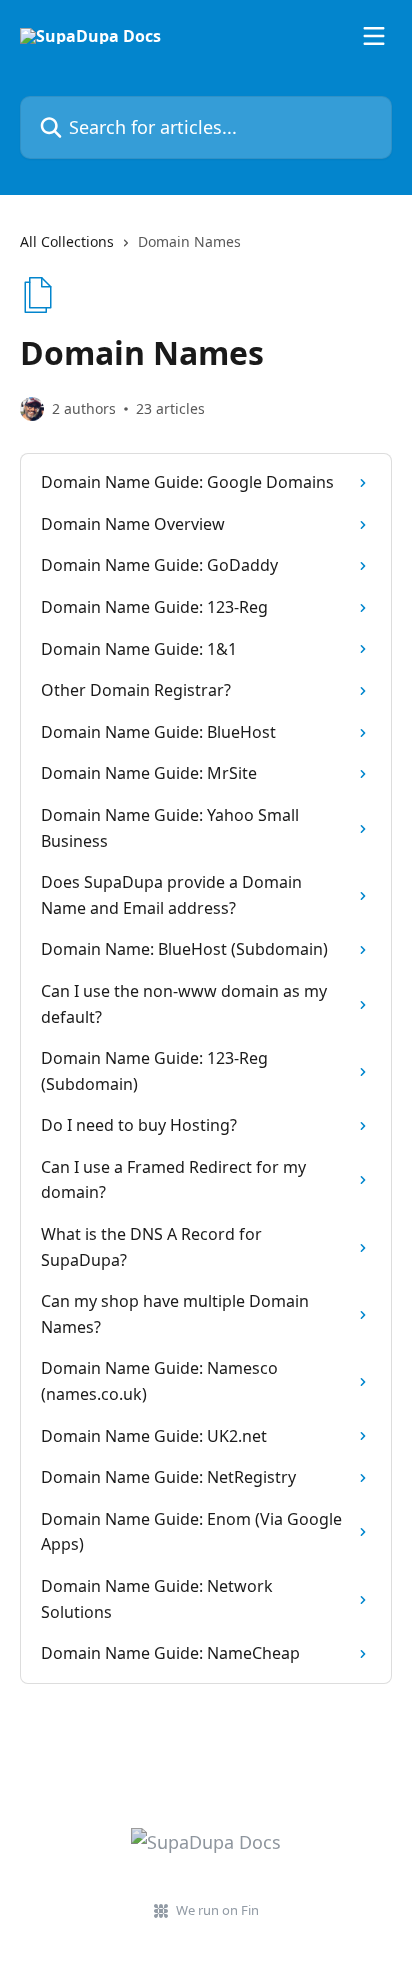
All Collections (67, 241)
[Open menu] (374, 36)
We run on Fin (217, 1910)
